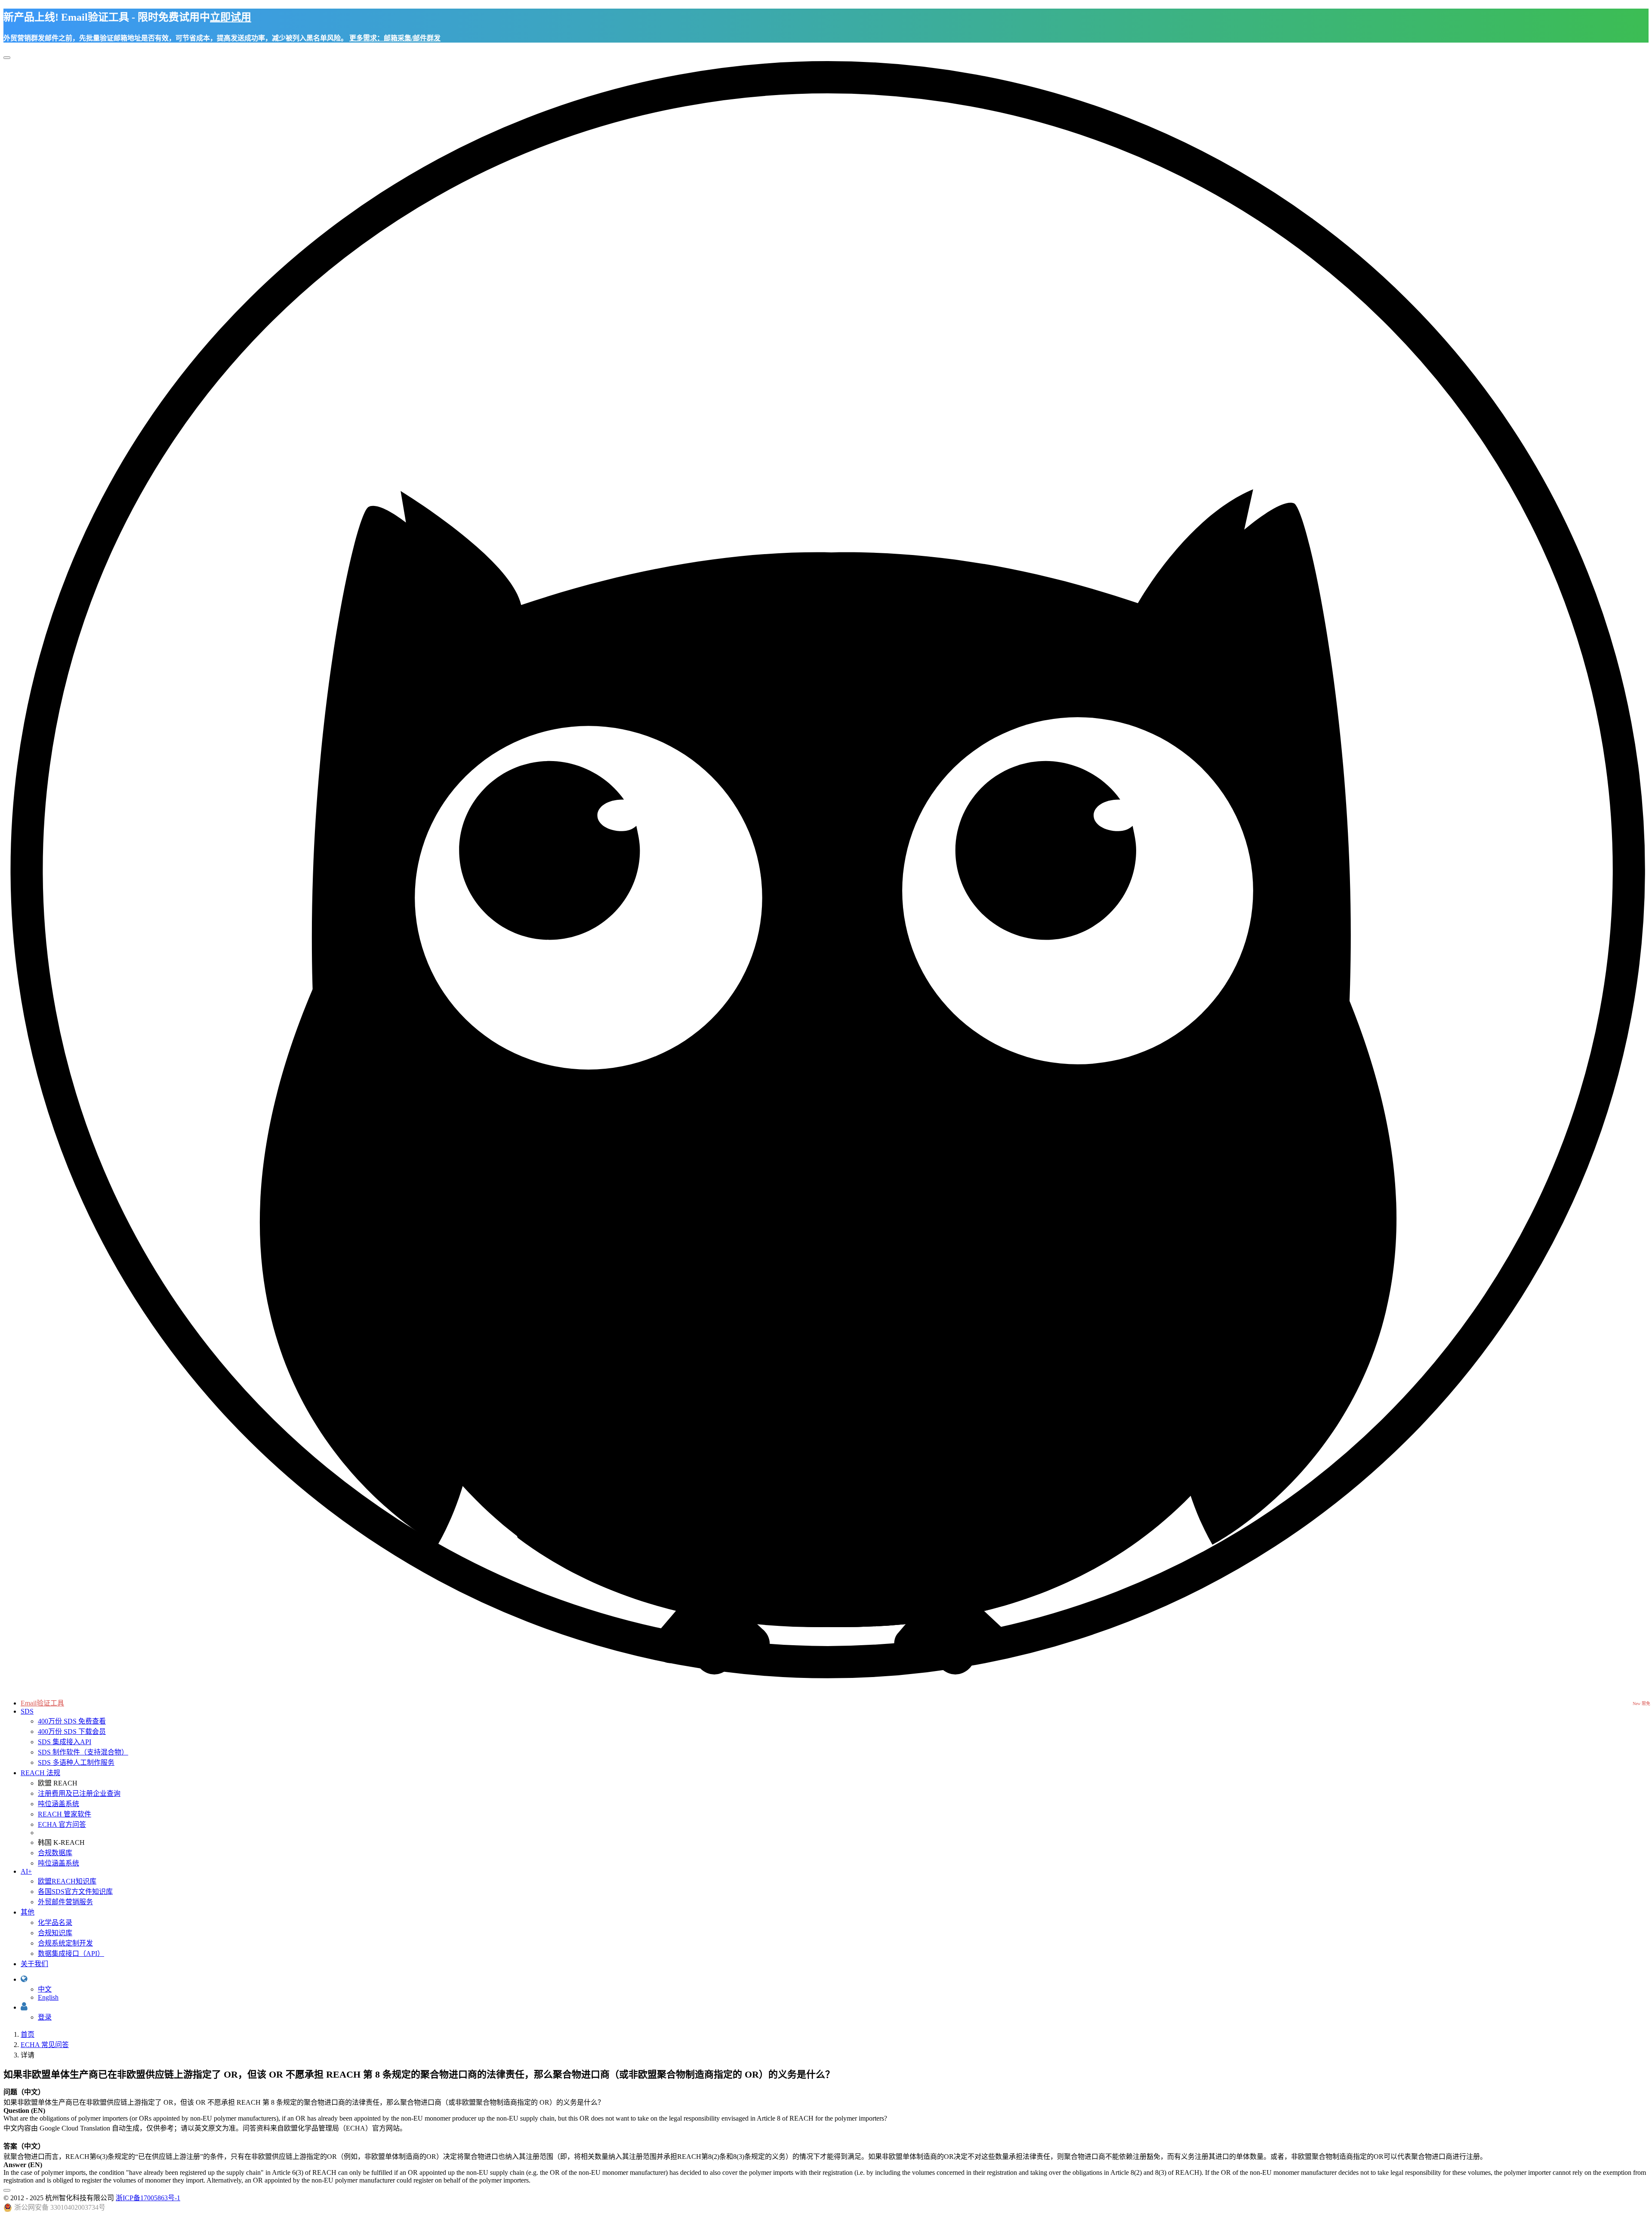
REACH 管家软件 (65, 1814)
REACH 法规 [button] (40, 1773)
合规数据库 (55, 1853)
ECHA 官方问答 (62, 1824)
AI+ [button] (26, 1871)
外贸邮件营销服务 (65, 1902)
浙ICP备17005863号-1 (148, 2198)
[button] (24, 1979)
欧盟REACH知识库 (67, 1881)
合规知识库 (55, 1933)
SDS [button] (27, 1711)
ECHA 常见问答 (45, 2045)
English (48, 1997)
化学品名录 (55, 1923)
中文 (45, 1989)
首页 (28, 2034)
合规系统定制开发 (65, 1943)
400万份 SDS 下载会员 (72, 1731)
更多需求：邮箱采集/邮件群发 (395, 38)
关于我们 (34, 1964)
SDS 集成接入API (65, 1742)
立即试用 (231, 17)
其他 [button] (28, 1912)
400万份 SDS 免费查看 (72, 1721)
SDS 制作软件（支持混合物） (83, 1752)
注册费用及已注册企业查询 (79, 1793)
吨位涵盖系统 (59, 1804)
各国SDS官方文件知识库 (75, 1892)
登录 (45, 2017)
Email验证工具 (42, 1703)
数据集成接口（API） (71, 1953)
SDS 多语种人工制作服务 (76, 1762)
